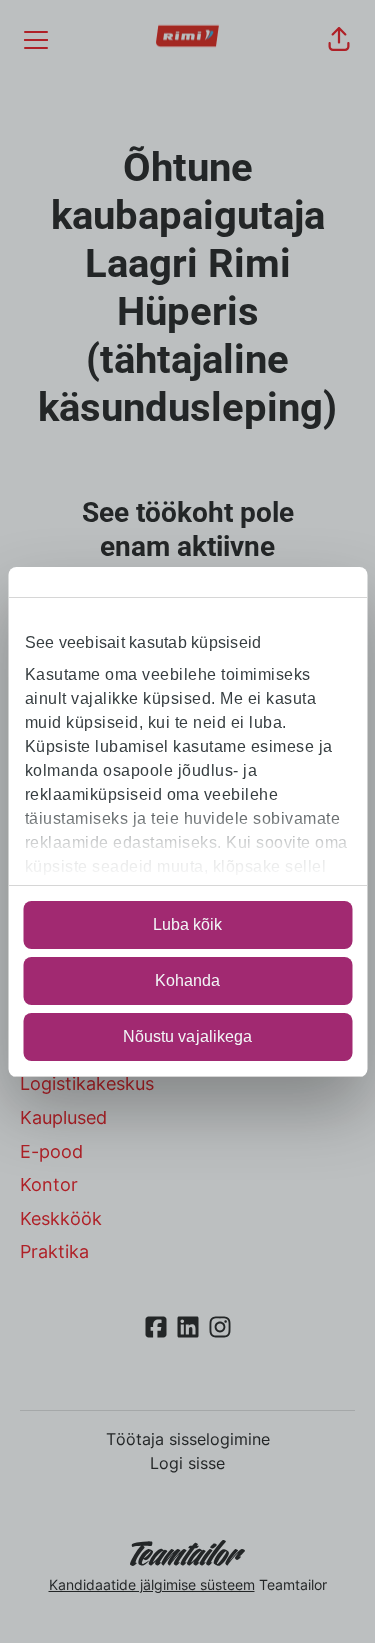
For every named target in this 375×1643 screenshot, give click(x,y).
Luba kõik (188, 924)
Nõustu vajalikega (188, 1036)
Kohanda (188, 980)
